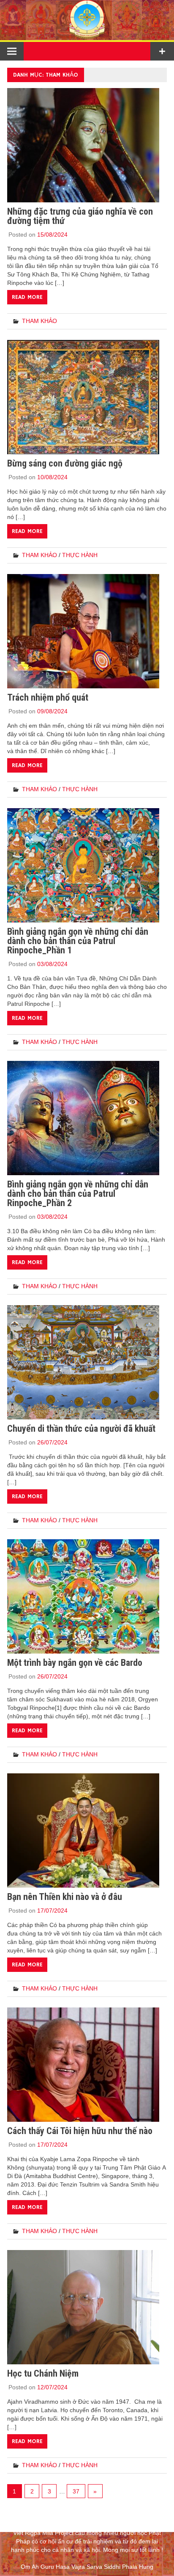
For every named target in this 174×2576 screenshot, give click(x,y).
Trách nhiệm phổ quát (48, 697)
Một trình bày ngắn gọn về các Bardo (75, 1663)
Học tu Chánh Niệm (43, 2373)
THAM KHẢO (39, 321)
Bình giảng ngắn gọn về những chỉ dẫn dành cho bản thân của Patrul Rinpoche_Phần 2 (78, 1194)
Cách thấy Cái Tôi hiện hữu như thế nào (80, 2131)
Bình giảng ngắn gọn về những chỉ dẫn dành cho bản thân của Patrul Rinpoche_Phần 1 (78, 941)
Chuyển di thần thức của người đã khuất (81, 1429)
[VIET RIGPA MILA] (87, 36)
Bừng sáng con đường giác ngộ (65, 463)
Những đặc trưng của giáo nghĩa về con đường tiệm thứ (80, 216)
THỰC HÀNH (80, 555)
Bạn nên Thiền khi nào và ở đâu (65, 1897)
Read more (27, 297)
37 (76, 2491)
